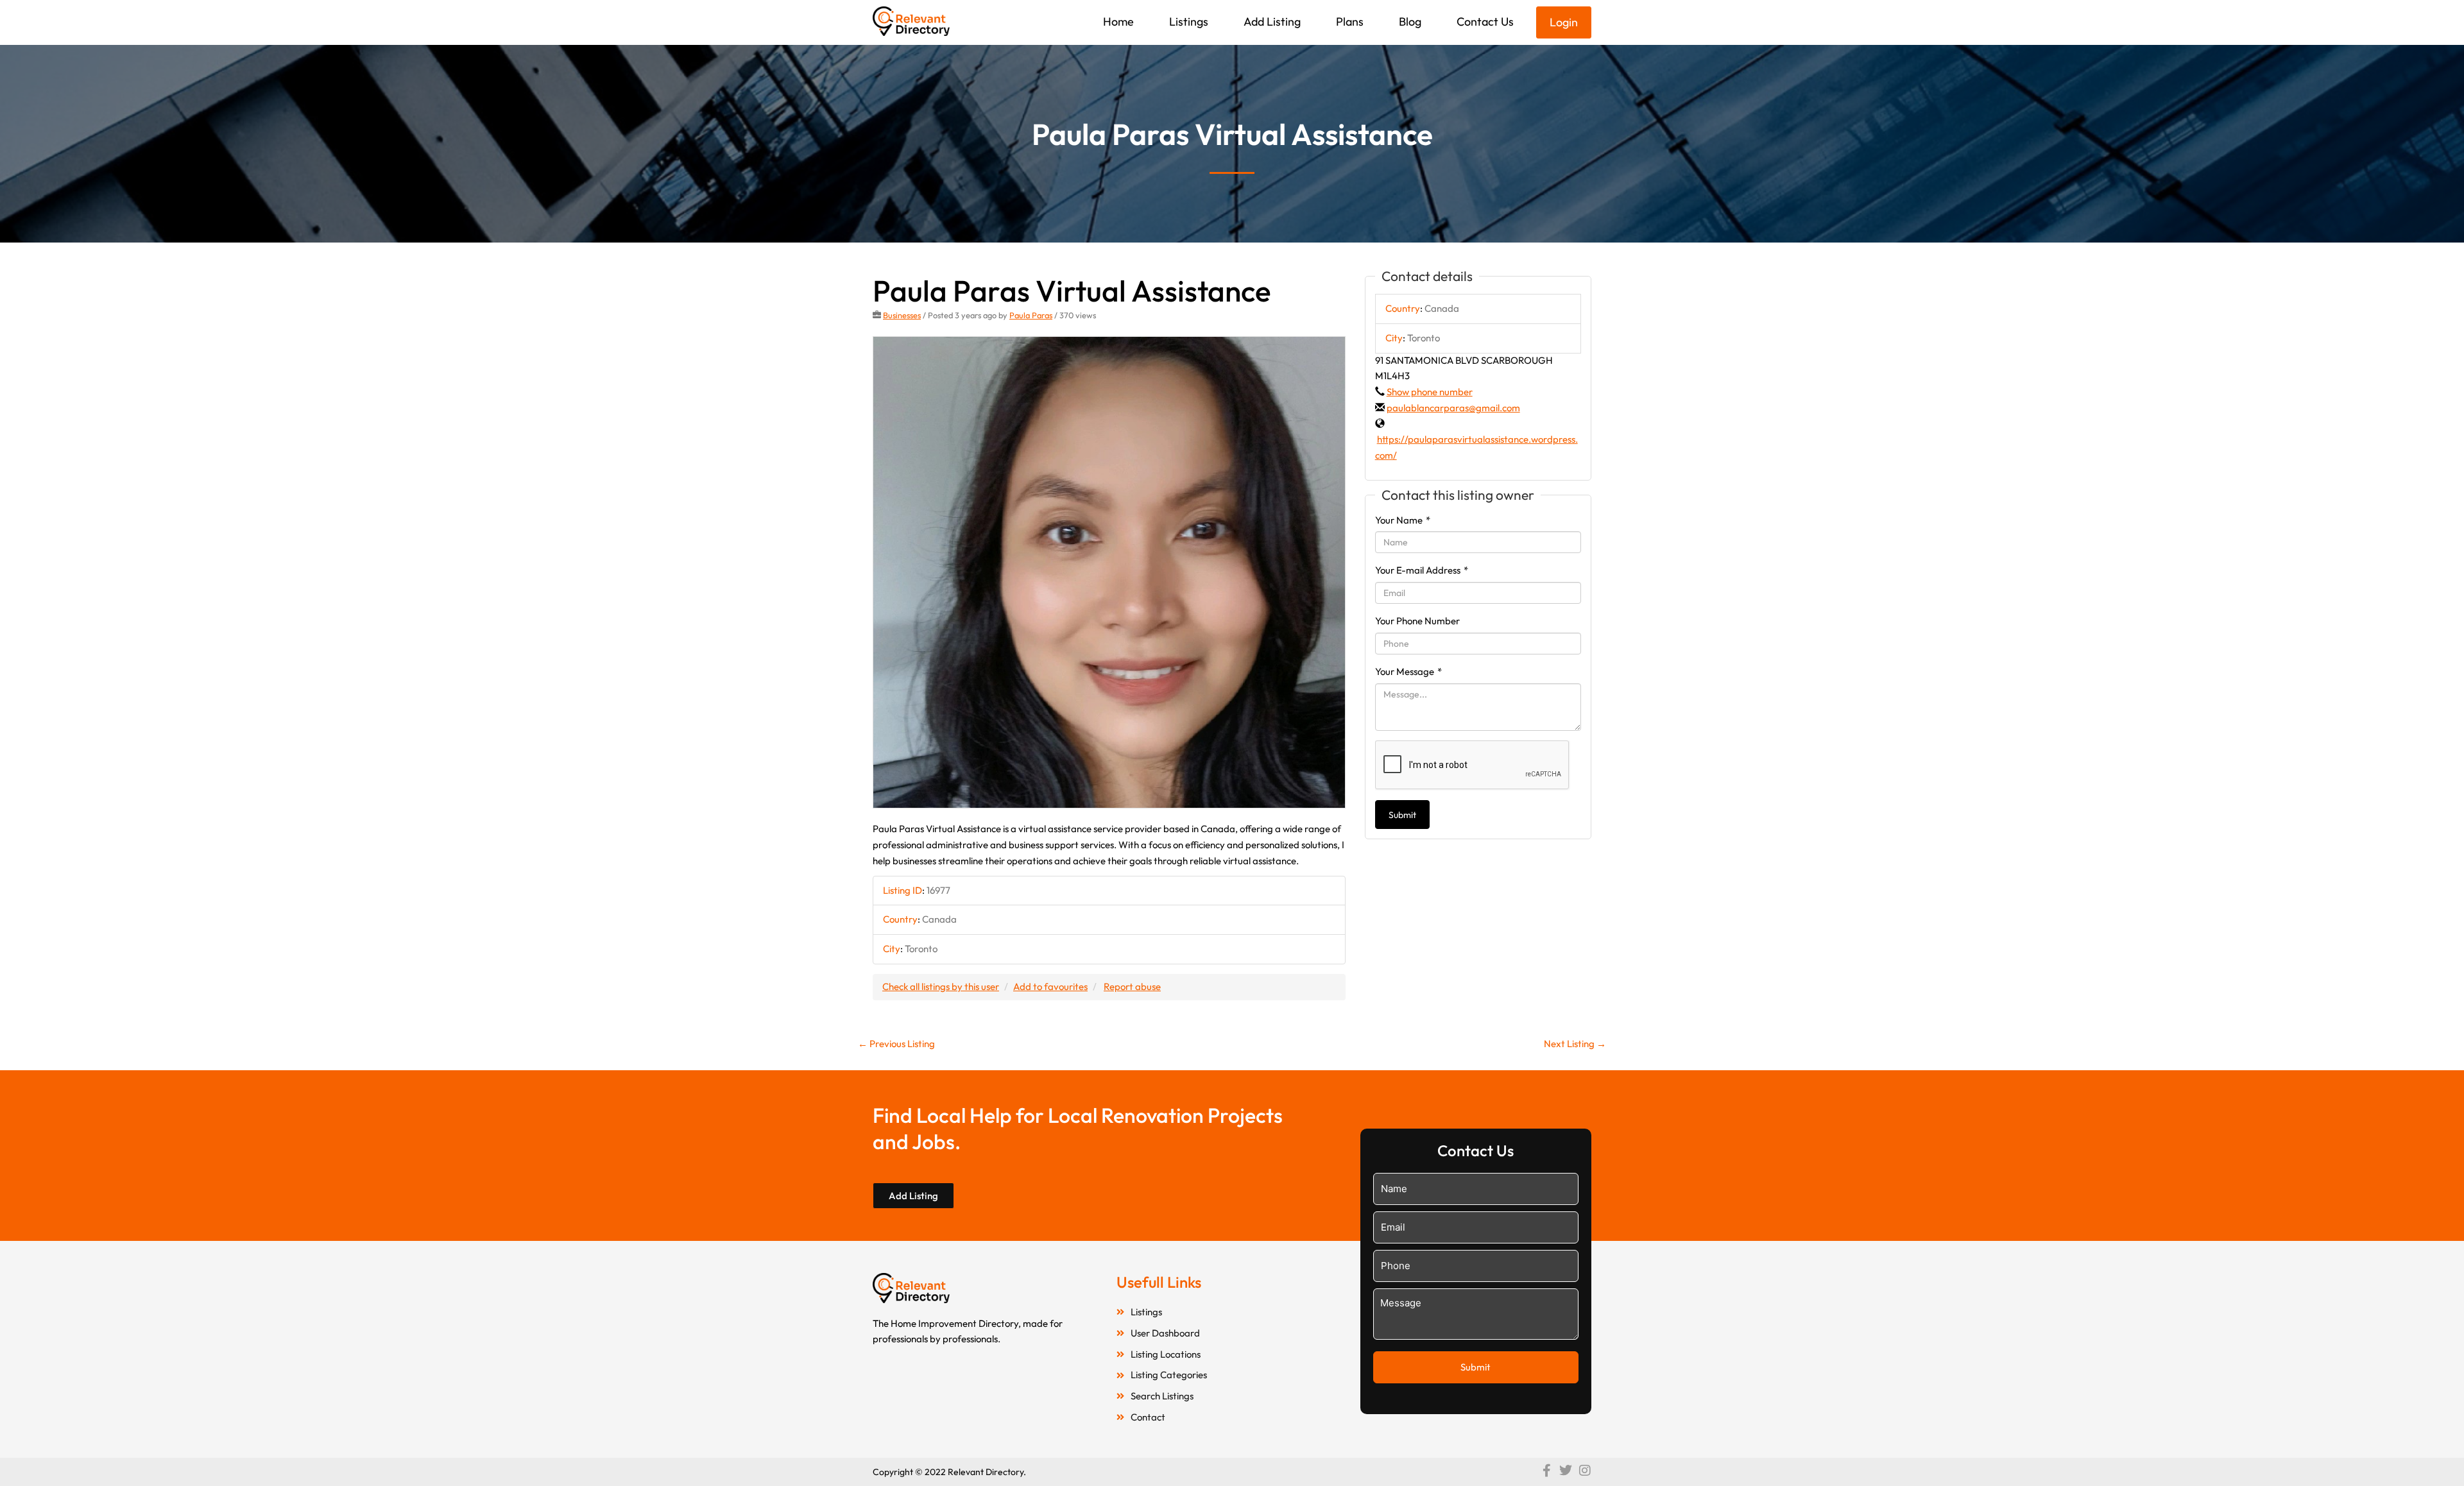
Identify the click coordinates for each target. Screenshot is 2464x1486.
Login (1564, 22)
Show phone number (1430, 392)
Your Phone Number (1417, 621)
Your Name (1403, 520)
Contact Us (1485, 21)
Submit (1402, 815)
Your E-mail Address (1422, 570)
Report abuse (1132, 986)
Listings (1189, 21)
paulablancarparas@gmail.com (1453, 408)
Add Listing (1272, 21)
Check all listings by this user (941, 986)
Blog (1410, 21)
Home (1118, 21)
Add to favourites (1050, 986)
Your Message (1408, 671)
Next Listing (1575, 1044)
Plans (1350, 21)
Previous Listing (896, 1044)
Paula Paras (1031, 315)
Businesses (902, 315)
